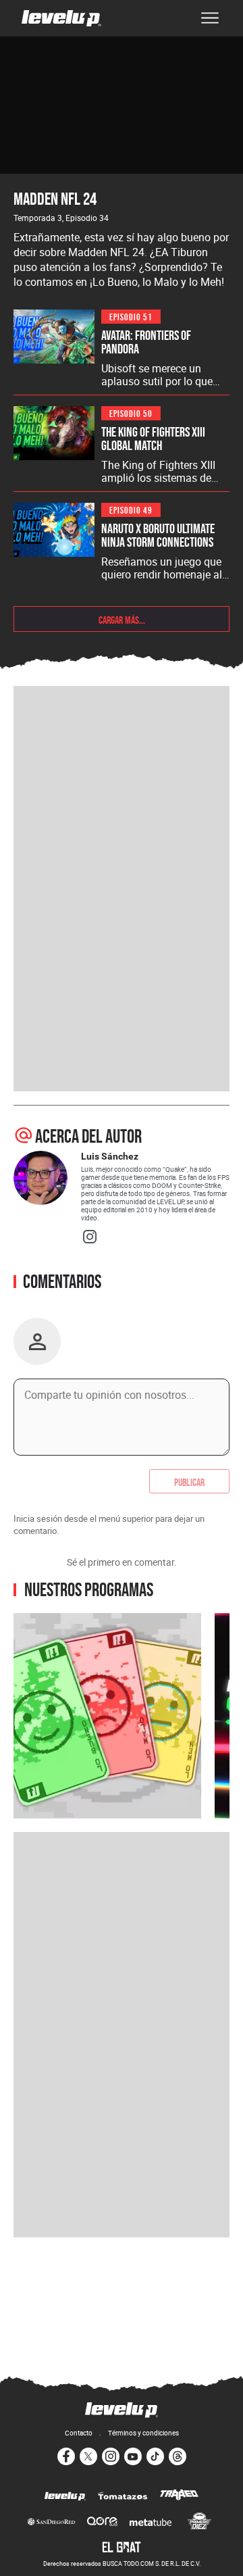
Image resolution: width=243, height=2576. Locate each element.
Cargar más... (122, 619)
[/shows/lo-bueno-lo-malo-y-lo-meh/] (107, 1716)
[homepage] (61, 18)
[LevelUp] (65, 2497)
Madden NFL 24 (55, 198)
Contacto (79, 2433)
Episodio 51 (131, 316)
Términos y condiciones (143, 2433)
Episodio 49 (131, 509)
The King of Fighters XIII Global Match (153, 439)
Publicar (189, 1481)
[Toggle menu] (210, 18)
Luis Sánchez (110, 1156)
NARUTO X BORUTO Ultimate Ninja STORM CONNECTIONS (158, 535)
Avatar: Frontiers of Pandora (146, 342)
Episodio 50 (131, 413)
